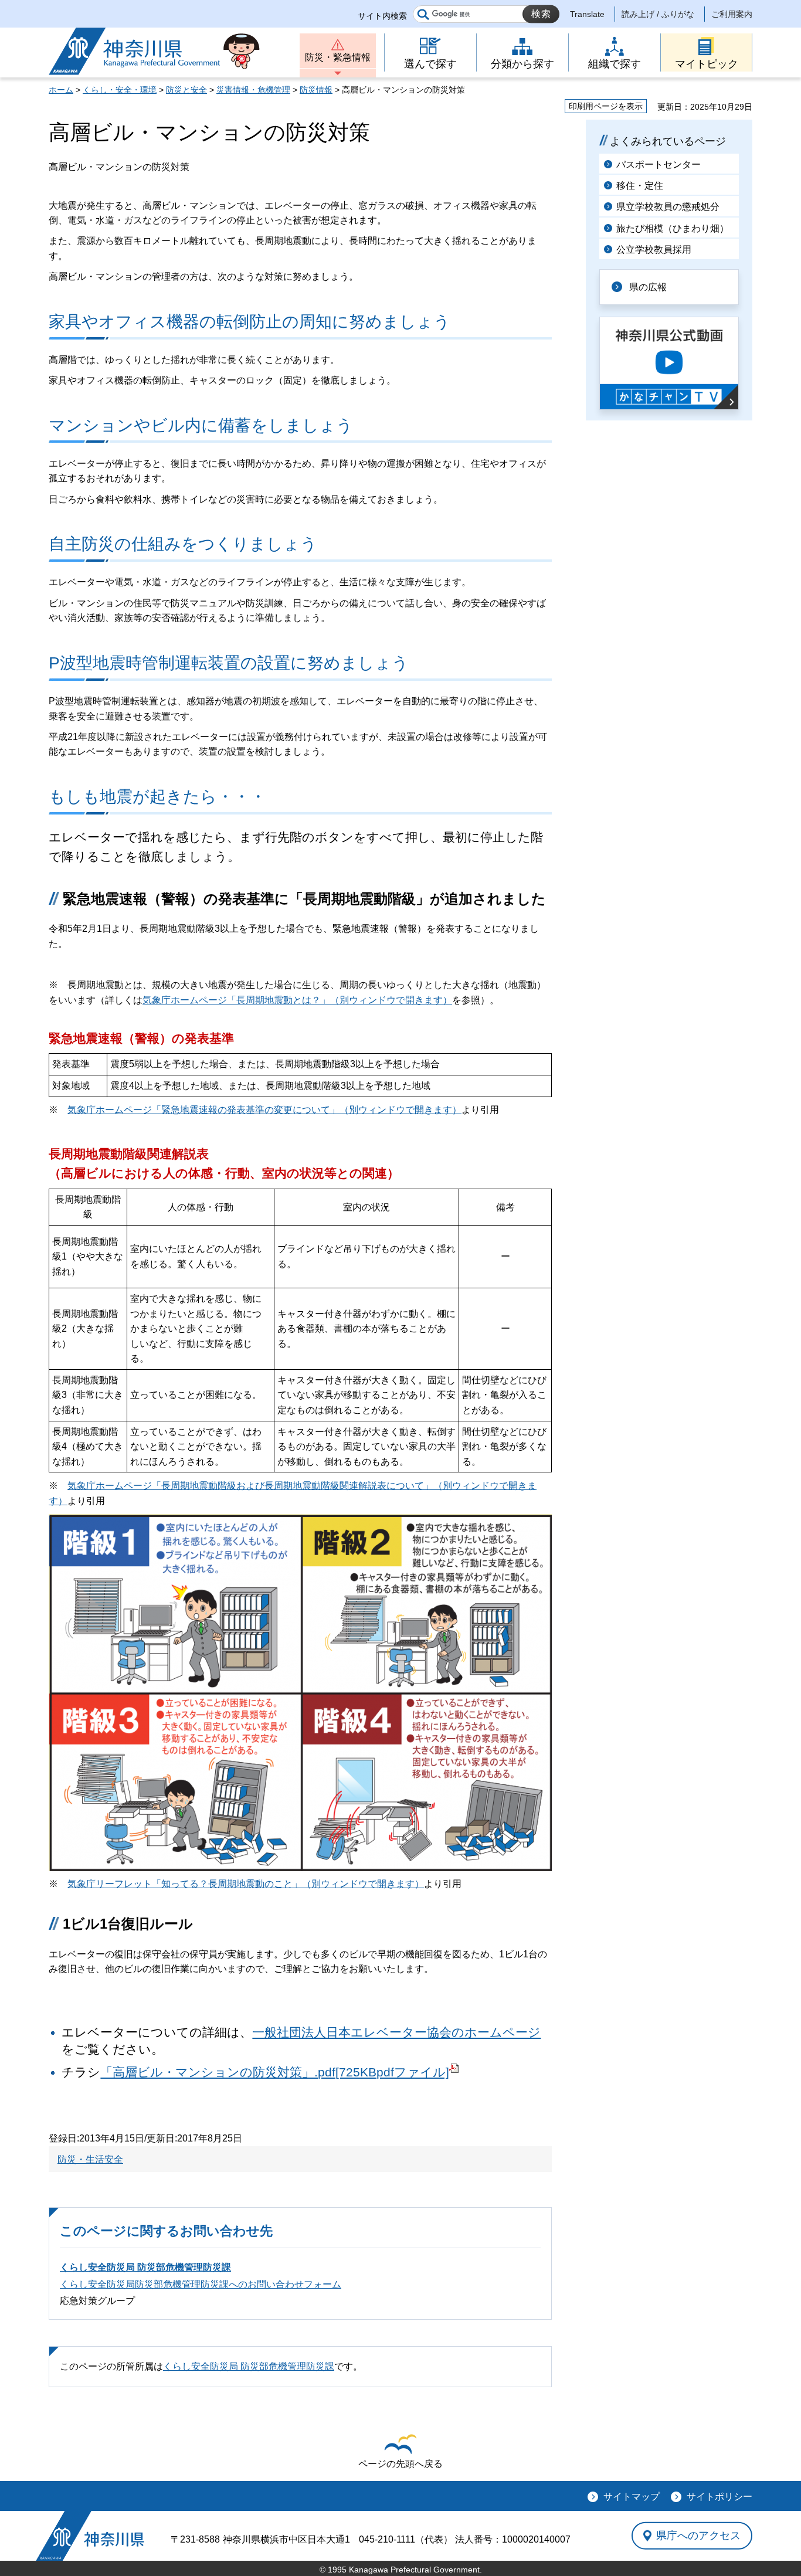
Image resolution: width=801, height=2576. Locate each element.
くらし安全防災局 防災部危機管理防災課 (145, 2267)
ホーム (61, 90)
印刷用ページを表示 (606, 106)
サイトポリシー (719, 2497)
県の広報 (648, 287)
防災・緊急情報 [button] (338, 57)
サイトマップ (632, 2497)
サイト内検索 (382, 16)
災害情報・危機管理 (253, 90)
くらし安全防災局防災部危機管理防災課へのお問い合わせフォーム (201, 2284)
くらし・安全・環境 (120, 90)
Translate (587, 14)
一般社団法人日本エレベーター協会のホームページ (396, 2032)
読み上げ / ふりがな (658, 14)
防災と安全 (186, 90)
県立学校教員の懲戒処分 (668, 207)
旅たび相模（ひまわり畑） (673, 228)
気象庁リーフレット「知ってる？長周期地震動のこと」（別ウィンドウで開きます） (246, 1884)
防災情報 (316, 90)
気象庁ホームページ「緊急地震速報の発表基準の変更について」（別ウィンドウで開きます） (264, 1110)
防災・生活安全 (90, 2159)
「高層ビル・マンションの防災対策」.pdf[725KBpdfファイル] (275, 2072)
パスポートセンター (659, 164)
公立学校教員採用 (654, 250)
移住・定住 (640, 186)
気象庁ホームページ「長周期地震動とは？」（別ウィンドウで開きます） (297, 1000)
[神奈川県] (90, 2536)
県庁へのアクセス (698, 2536)
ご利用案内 (732, 14)
